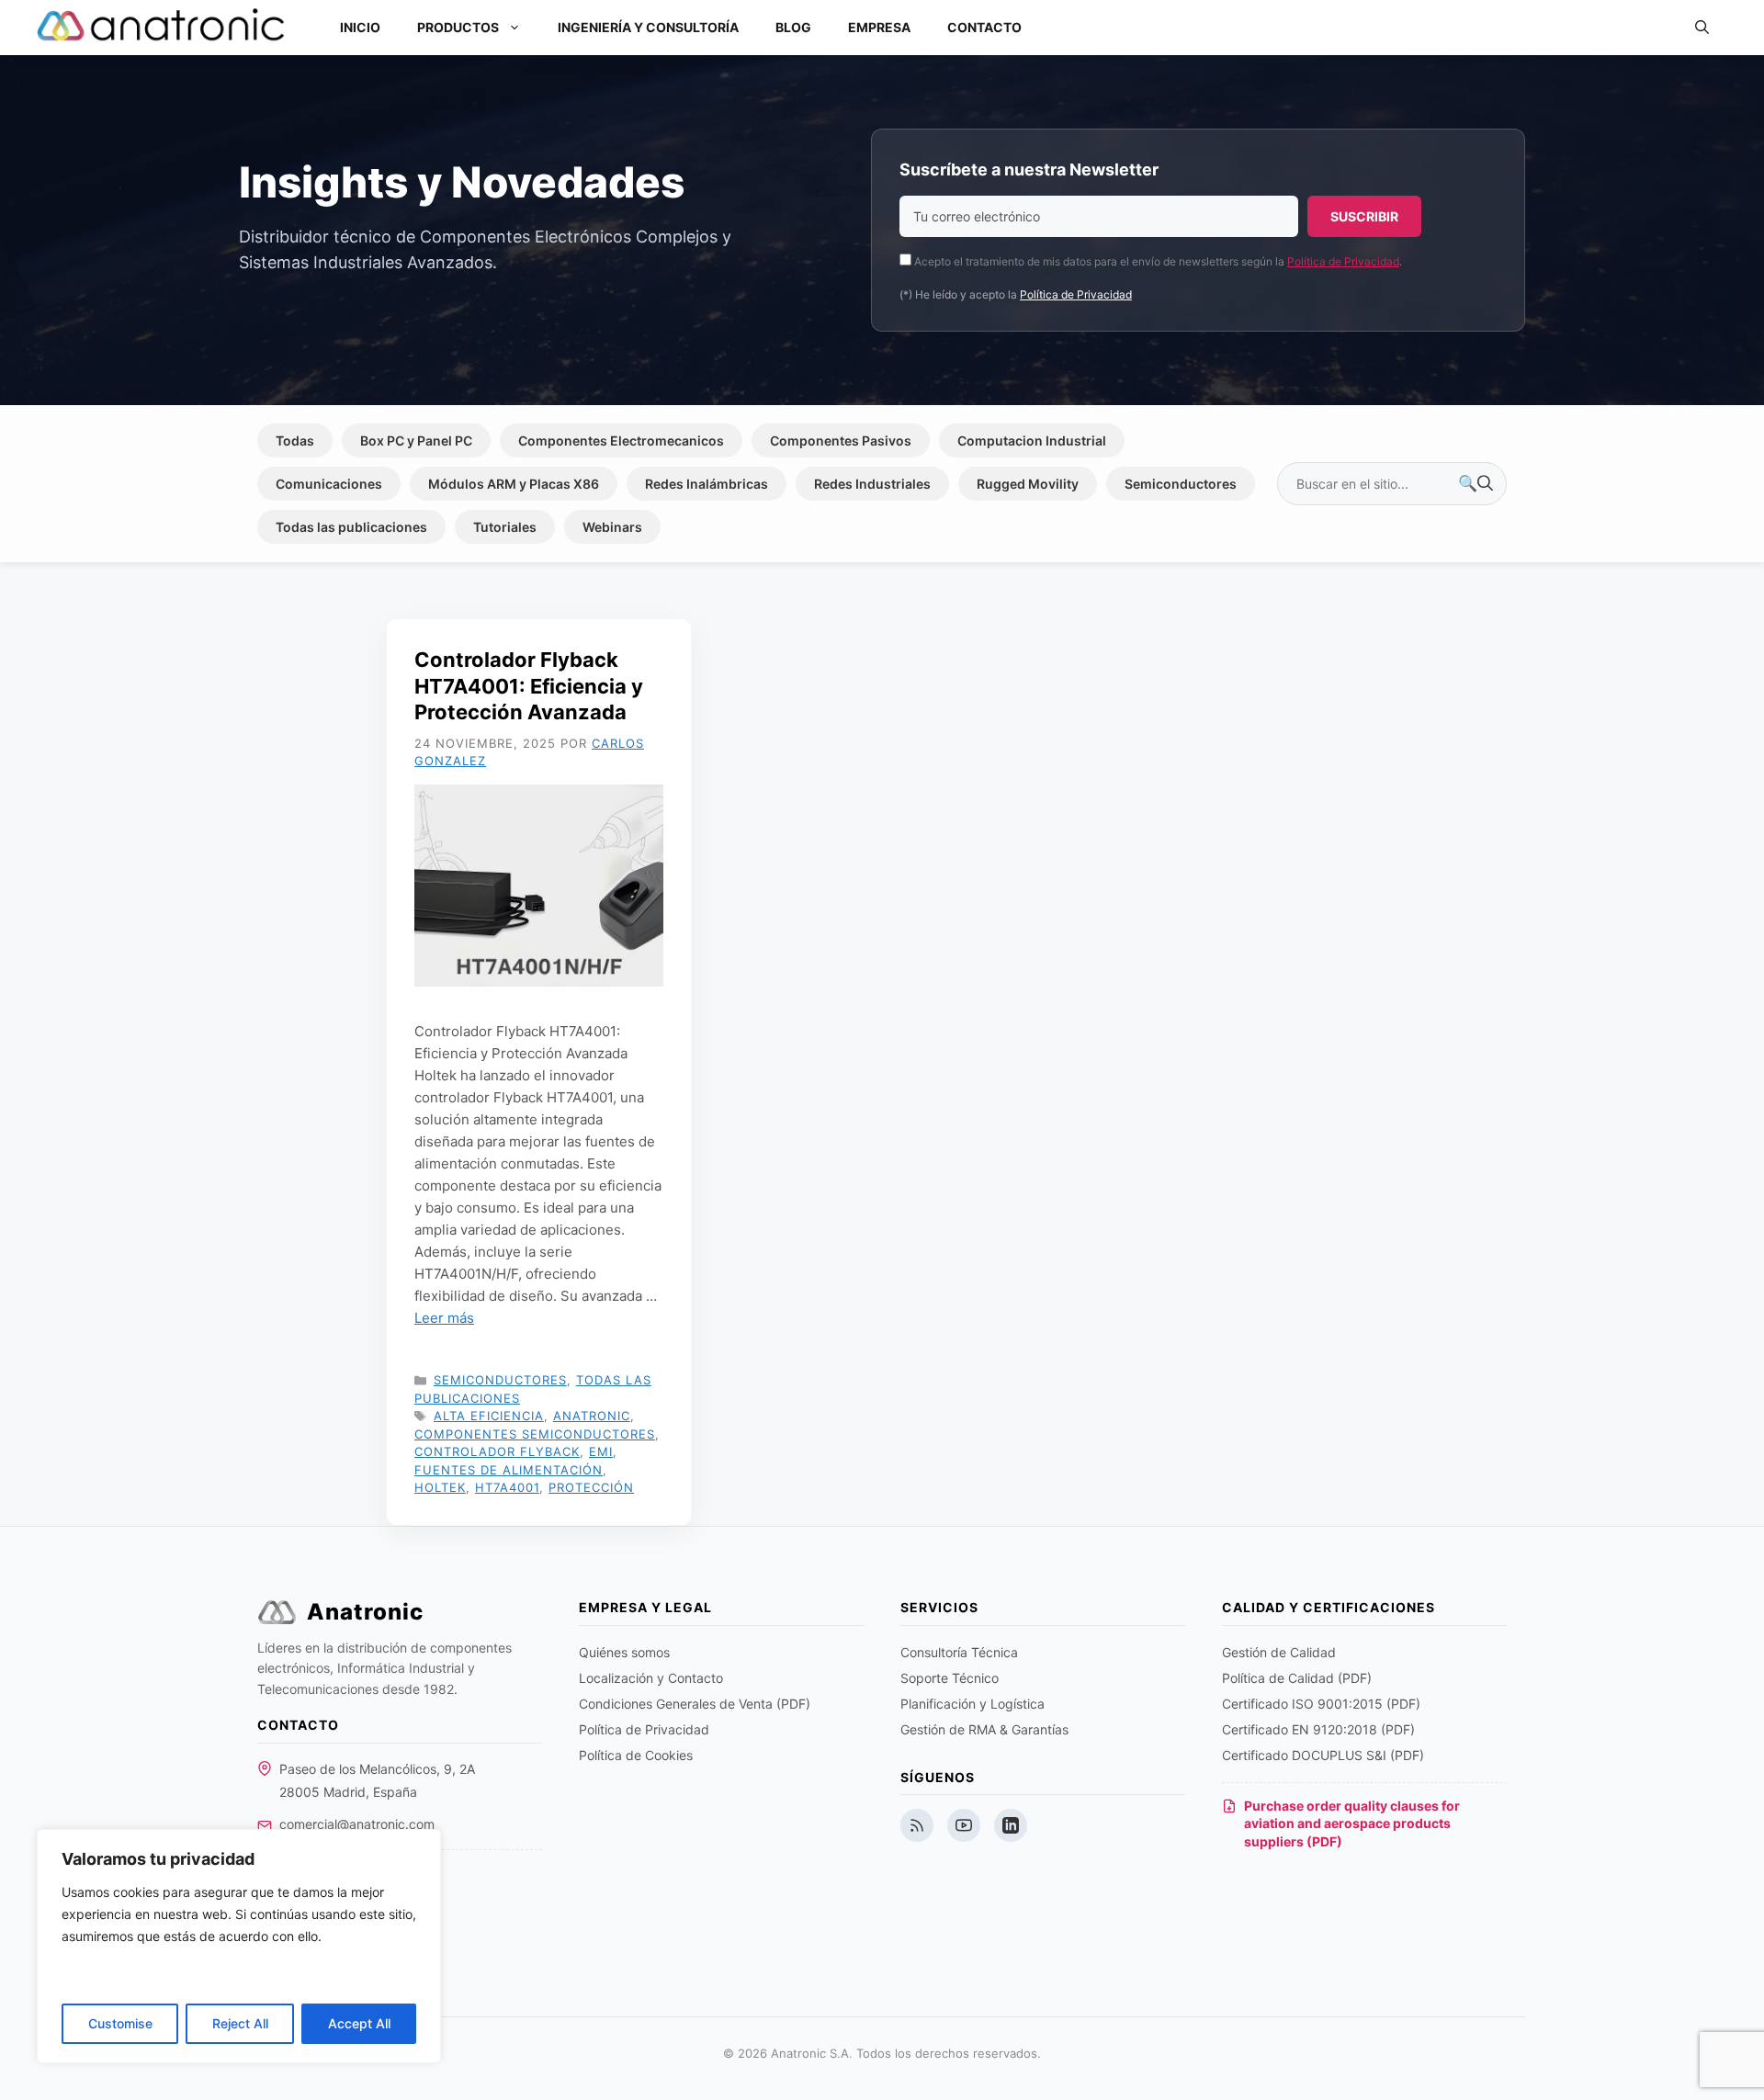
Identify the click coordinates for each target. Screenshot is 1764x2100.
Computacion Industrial (1032, 440)
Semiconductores (1181, 484)
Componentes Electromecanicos (621, 440)
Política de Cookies (636, 1755)
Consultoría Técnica (959, 1652)
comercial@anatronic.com (357, 1824)
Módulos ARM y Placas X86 (514, 484)
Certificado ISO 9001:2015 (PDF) (1321, 1704)
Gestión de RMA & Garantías (984, 1729)
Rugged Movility (1028, 484)
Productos (458, 27)
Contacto (984, 27)
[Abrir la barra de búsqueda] (1702, 28)
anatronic (592, 1416)
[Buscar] (1476, 484)
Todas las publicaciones (351, 527)
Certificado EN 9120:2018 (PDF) (1318, 1729)
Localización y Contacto (651, 1678)
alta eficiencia (489, 1416)
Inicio (360, 27)
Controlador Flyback (497, 1451)
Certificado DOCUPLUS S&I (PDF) (1323, 1755)
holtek (440, 1487)
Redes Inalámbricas (707, 484)
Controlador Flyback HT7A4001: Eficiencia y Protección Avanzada (529, 686)
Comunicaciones (329, 484)
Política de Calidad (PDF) (1297, 1678)
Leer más (444, 1318)
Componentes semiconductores (535, 1434)
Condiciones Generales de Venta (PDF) (695, 1704)
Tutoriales (505, 527)
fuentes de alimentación (509, 1470)
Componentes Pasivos (841, 440)
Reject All (240, 2023)
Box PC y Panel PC (416, 440)
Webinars (612, 527)
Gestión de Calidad (1279, 1652)
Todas (295, 440)
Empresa (879, 27)
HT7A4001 (507, 1487)
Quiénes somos (624, 1652)
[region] (239, 1946)
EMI (601, 1451)
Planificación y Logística (972, 1704)
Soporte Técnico (950, 1678)
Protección (591, 1487)
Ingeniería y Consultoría (648, 27)
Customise (120, 2023)
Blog (793, 27)
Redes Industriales (872, 484)
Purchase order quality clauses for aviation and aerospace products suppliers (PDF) (1352, 1823)
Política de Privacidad (1343, 261)
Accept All (359, 2023)
